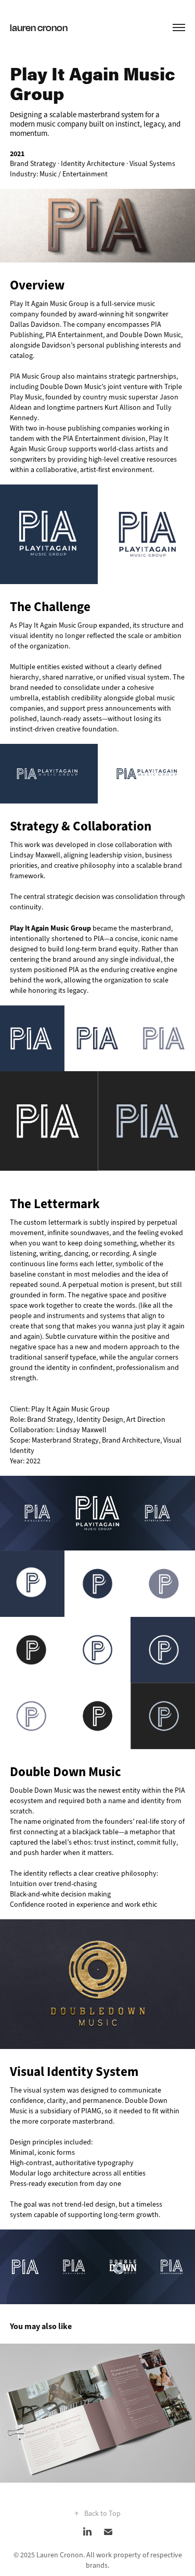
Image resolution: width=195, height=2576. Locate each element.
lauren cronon (39, 27)
